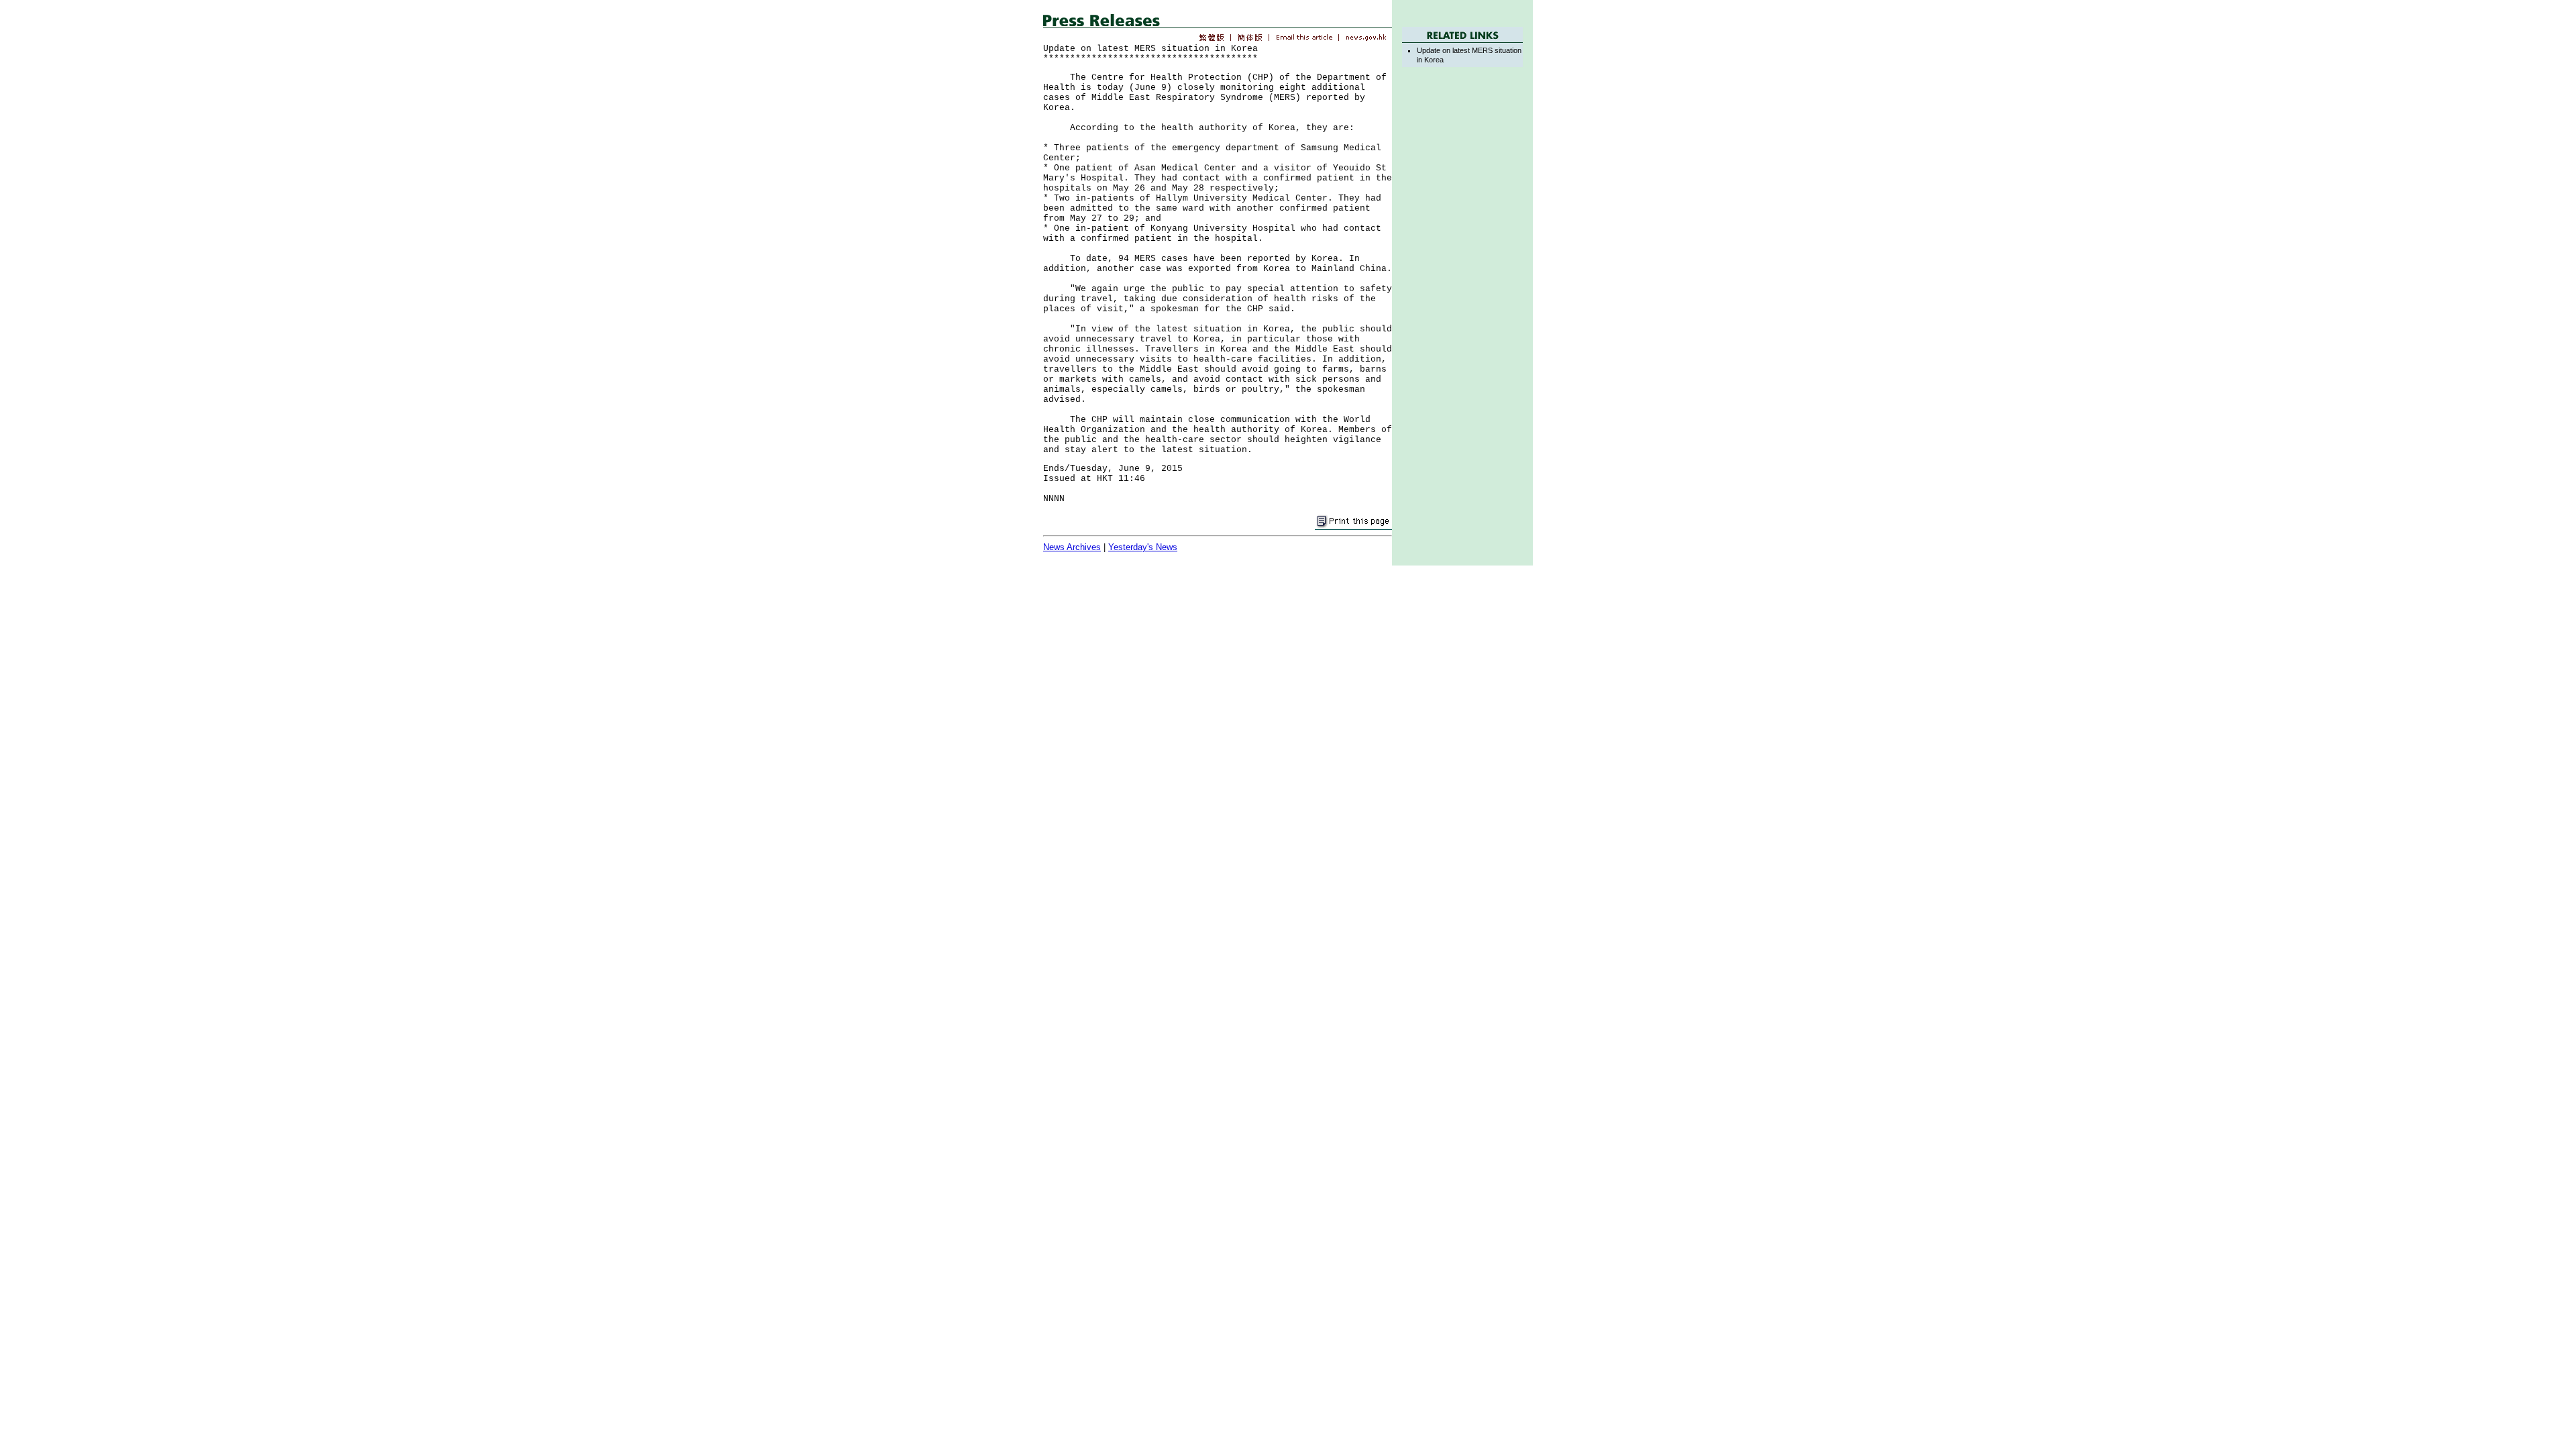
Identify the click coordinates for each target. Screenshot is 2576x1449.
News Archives (1072, 547)
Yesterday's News (1143, 547)
